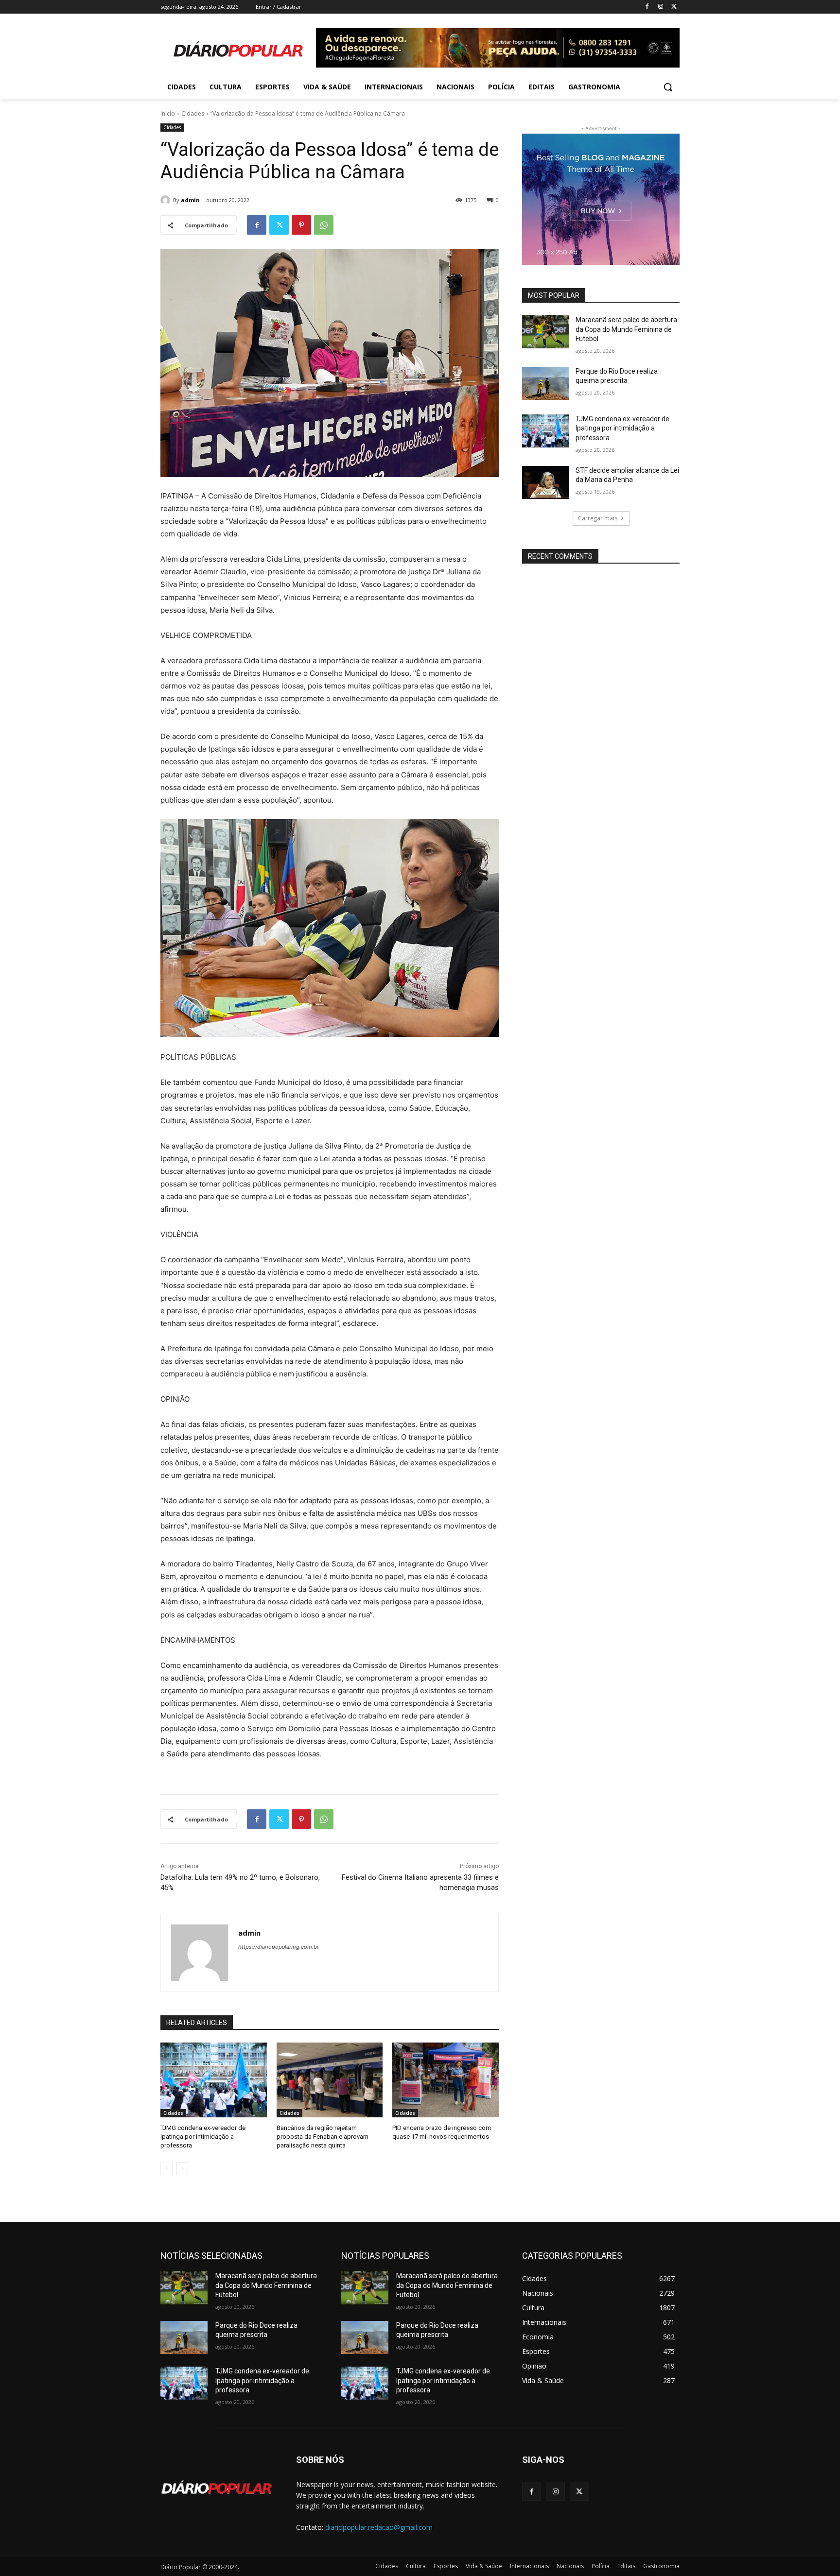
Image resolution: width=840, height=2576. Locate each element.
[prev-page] (166, 2169)
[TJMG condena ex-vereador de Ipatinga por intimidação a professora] (214, 2080)
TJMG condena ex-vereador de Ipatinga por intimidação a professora (203, 2137)
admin (190, 200)
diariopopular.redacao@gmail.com (379, 2527)
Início (168, 113)
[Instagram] (660, 7)
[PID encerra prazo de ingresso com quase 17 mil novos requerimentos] (446, 2080)
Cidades (193, 113)
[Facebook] (647, 7)
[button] (668, 87)
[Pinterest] (301, 225)
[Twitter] (674, 7)
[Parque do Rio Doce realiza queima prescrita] (546, 383)
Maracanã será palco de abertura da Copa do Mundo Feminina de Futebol (626, 329)
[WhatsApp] (324, 225)
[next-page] (182, 2169)
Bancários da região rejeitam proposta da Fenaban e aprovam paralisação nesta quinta (323, 2137)
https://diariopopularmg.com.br (279, 1947)
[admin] (167, 200)
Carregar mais (598, 518)
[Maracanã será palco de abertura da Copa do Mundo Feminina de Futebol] (546, 332)
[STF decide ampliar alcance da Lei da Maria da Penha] (546, 482)
